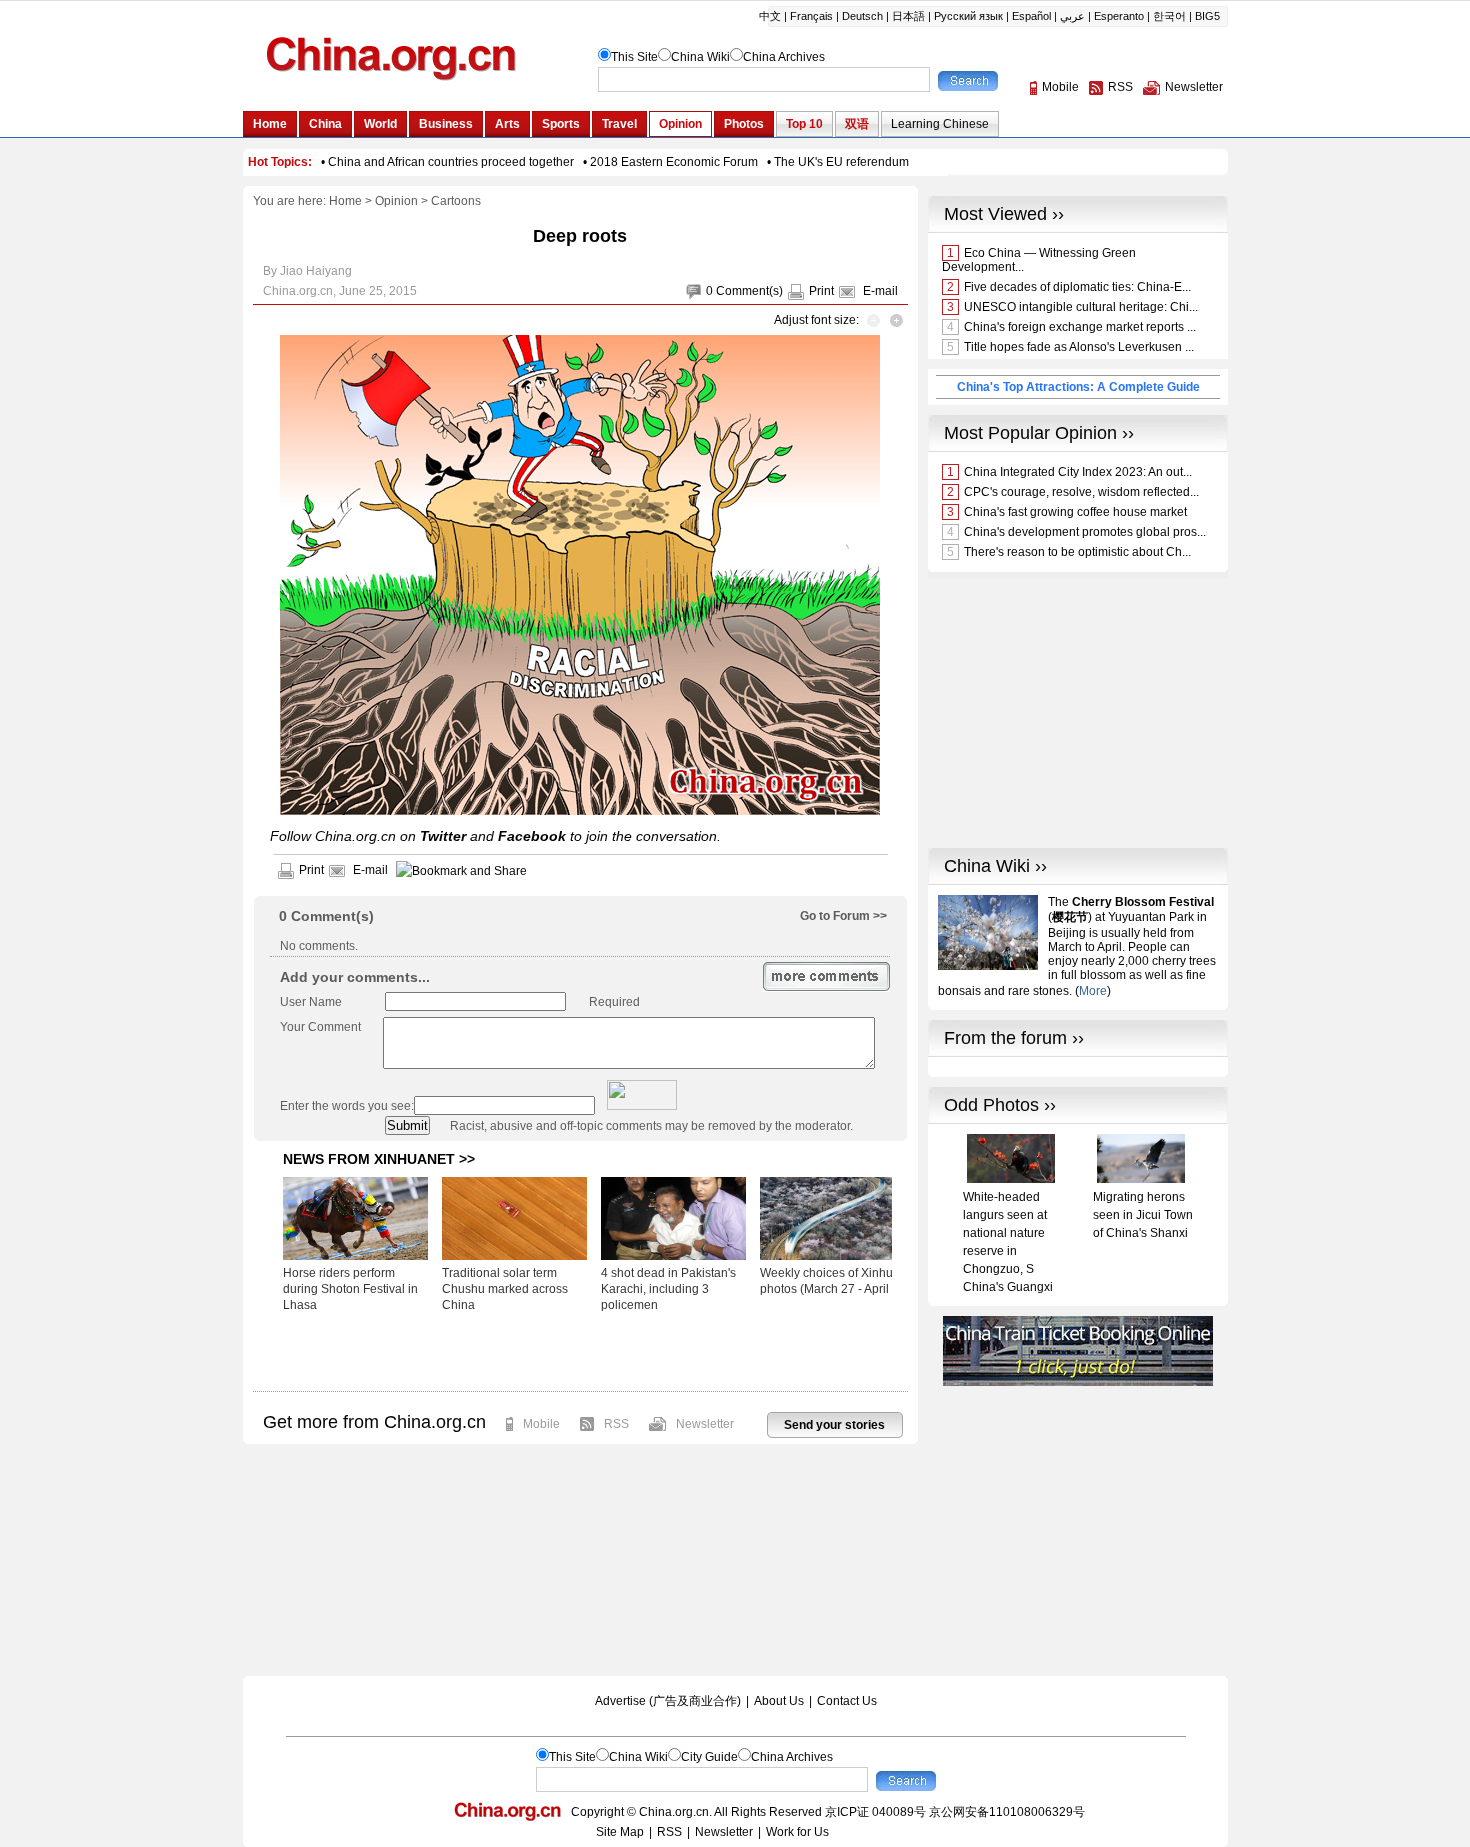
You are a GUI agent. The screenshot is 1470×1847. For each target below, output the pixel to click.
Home (345, 201)
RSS (616, 1424)
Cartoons (456, 201)
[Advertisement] (580, 1351)
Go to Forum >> (843, 916)
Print (821, 291)
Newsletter (705, 1424)
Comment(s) (749, 291)
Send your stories (834, 1425)
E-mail (880, 291)
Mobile (541, 1424)
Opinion (396, 201)
